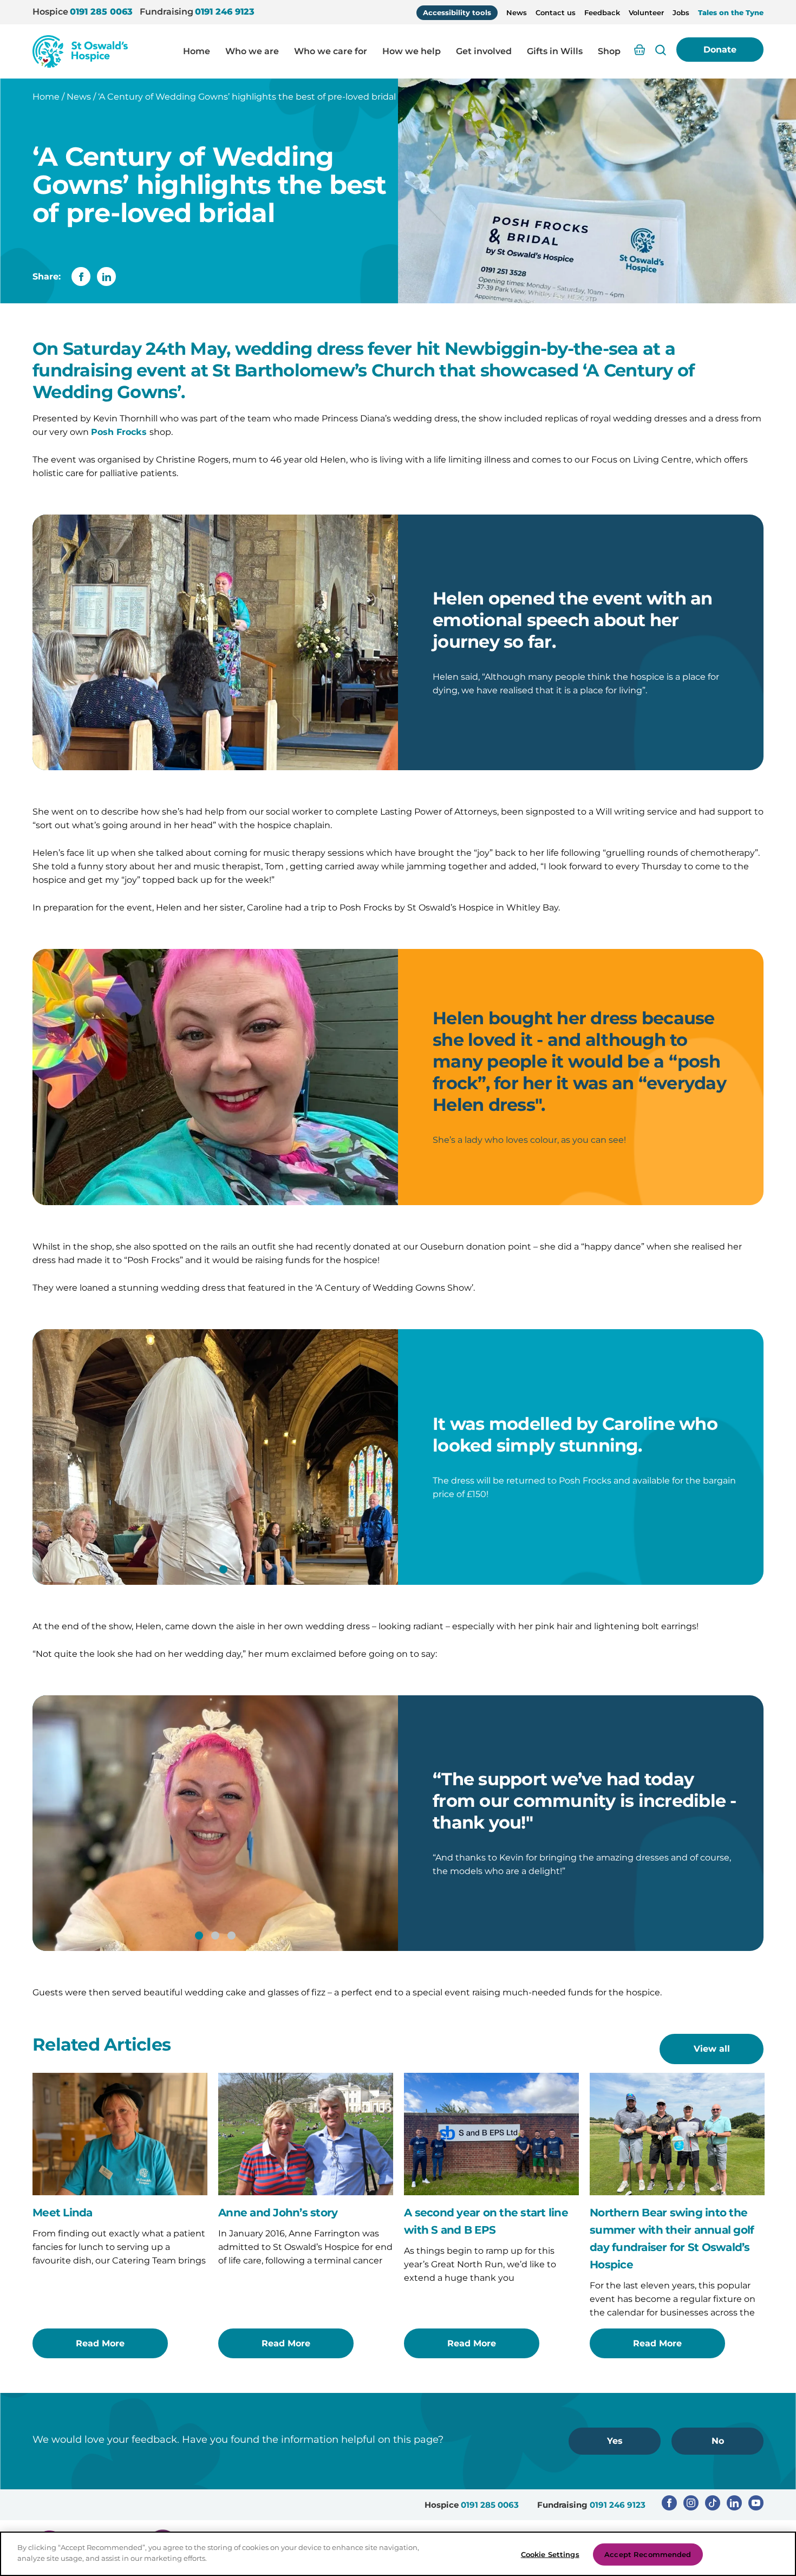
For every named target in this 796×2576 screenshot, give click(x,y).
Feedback (602, 12)
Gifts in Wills (555, 51)
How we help (412, 51)
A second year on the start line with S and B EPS (486, 2221)
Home (197, 51)
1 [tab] (207, 1569)
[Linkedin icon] (734, 2503)
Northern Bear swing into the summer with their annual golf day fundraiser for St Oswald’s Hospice (672, 2239)
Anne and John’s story (278, 2213)
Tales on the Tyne (731, 12)
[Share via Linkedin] (106, 277)
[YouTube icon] (756, 2503)
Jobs (681, 12)
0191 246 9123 (225, 12)
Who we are (252, 51)
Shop (609, 51)
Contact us (556, 12)
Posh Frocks (120, 432)
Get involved (484, 51)
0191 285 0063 (101, 12)
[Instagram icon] (691, 2503)
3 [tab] (231, 1936)
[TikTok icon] (713, 2503)
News (517, 12)
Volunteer (646, 12)
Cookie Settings (550, 2554)
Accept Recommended (648, 2554)
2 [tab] (223, 1569)
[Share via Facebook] (81, 277)
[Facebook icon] (669, 2503)
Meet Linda (63, 2213)
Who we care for (331, 51)
